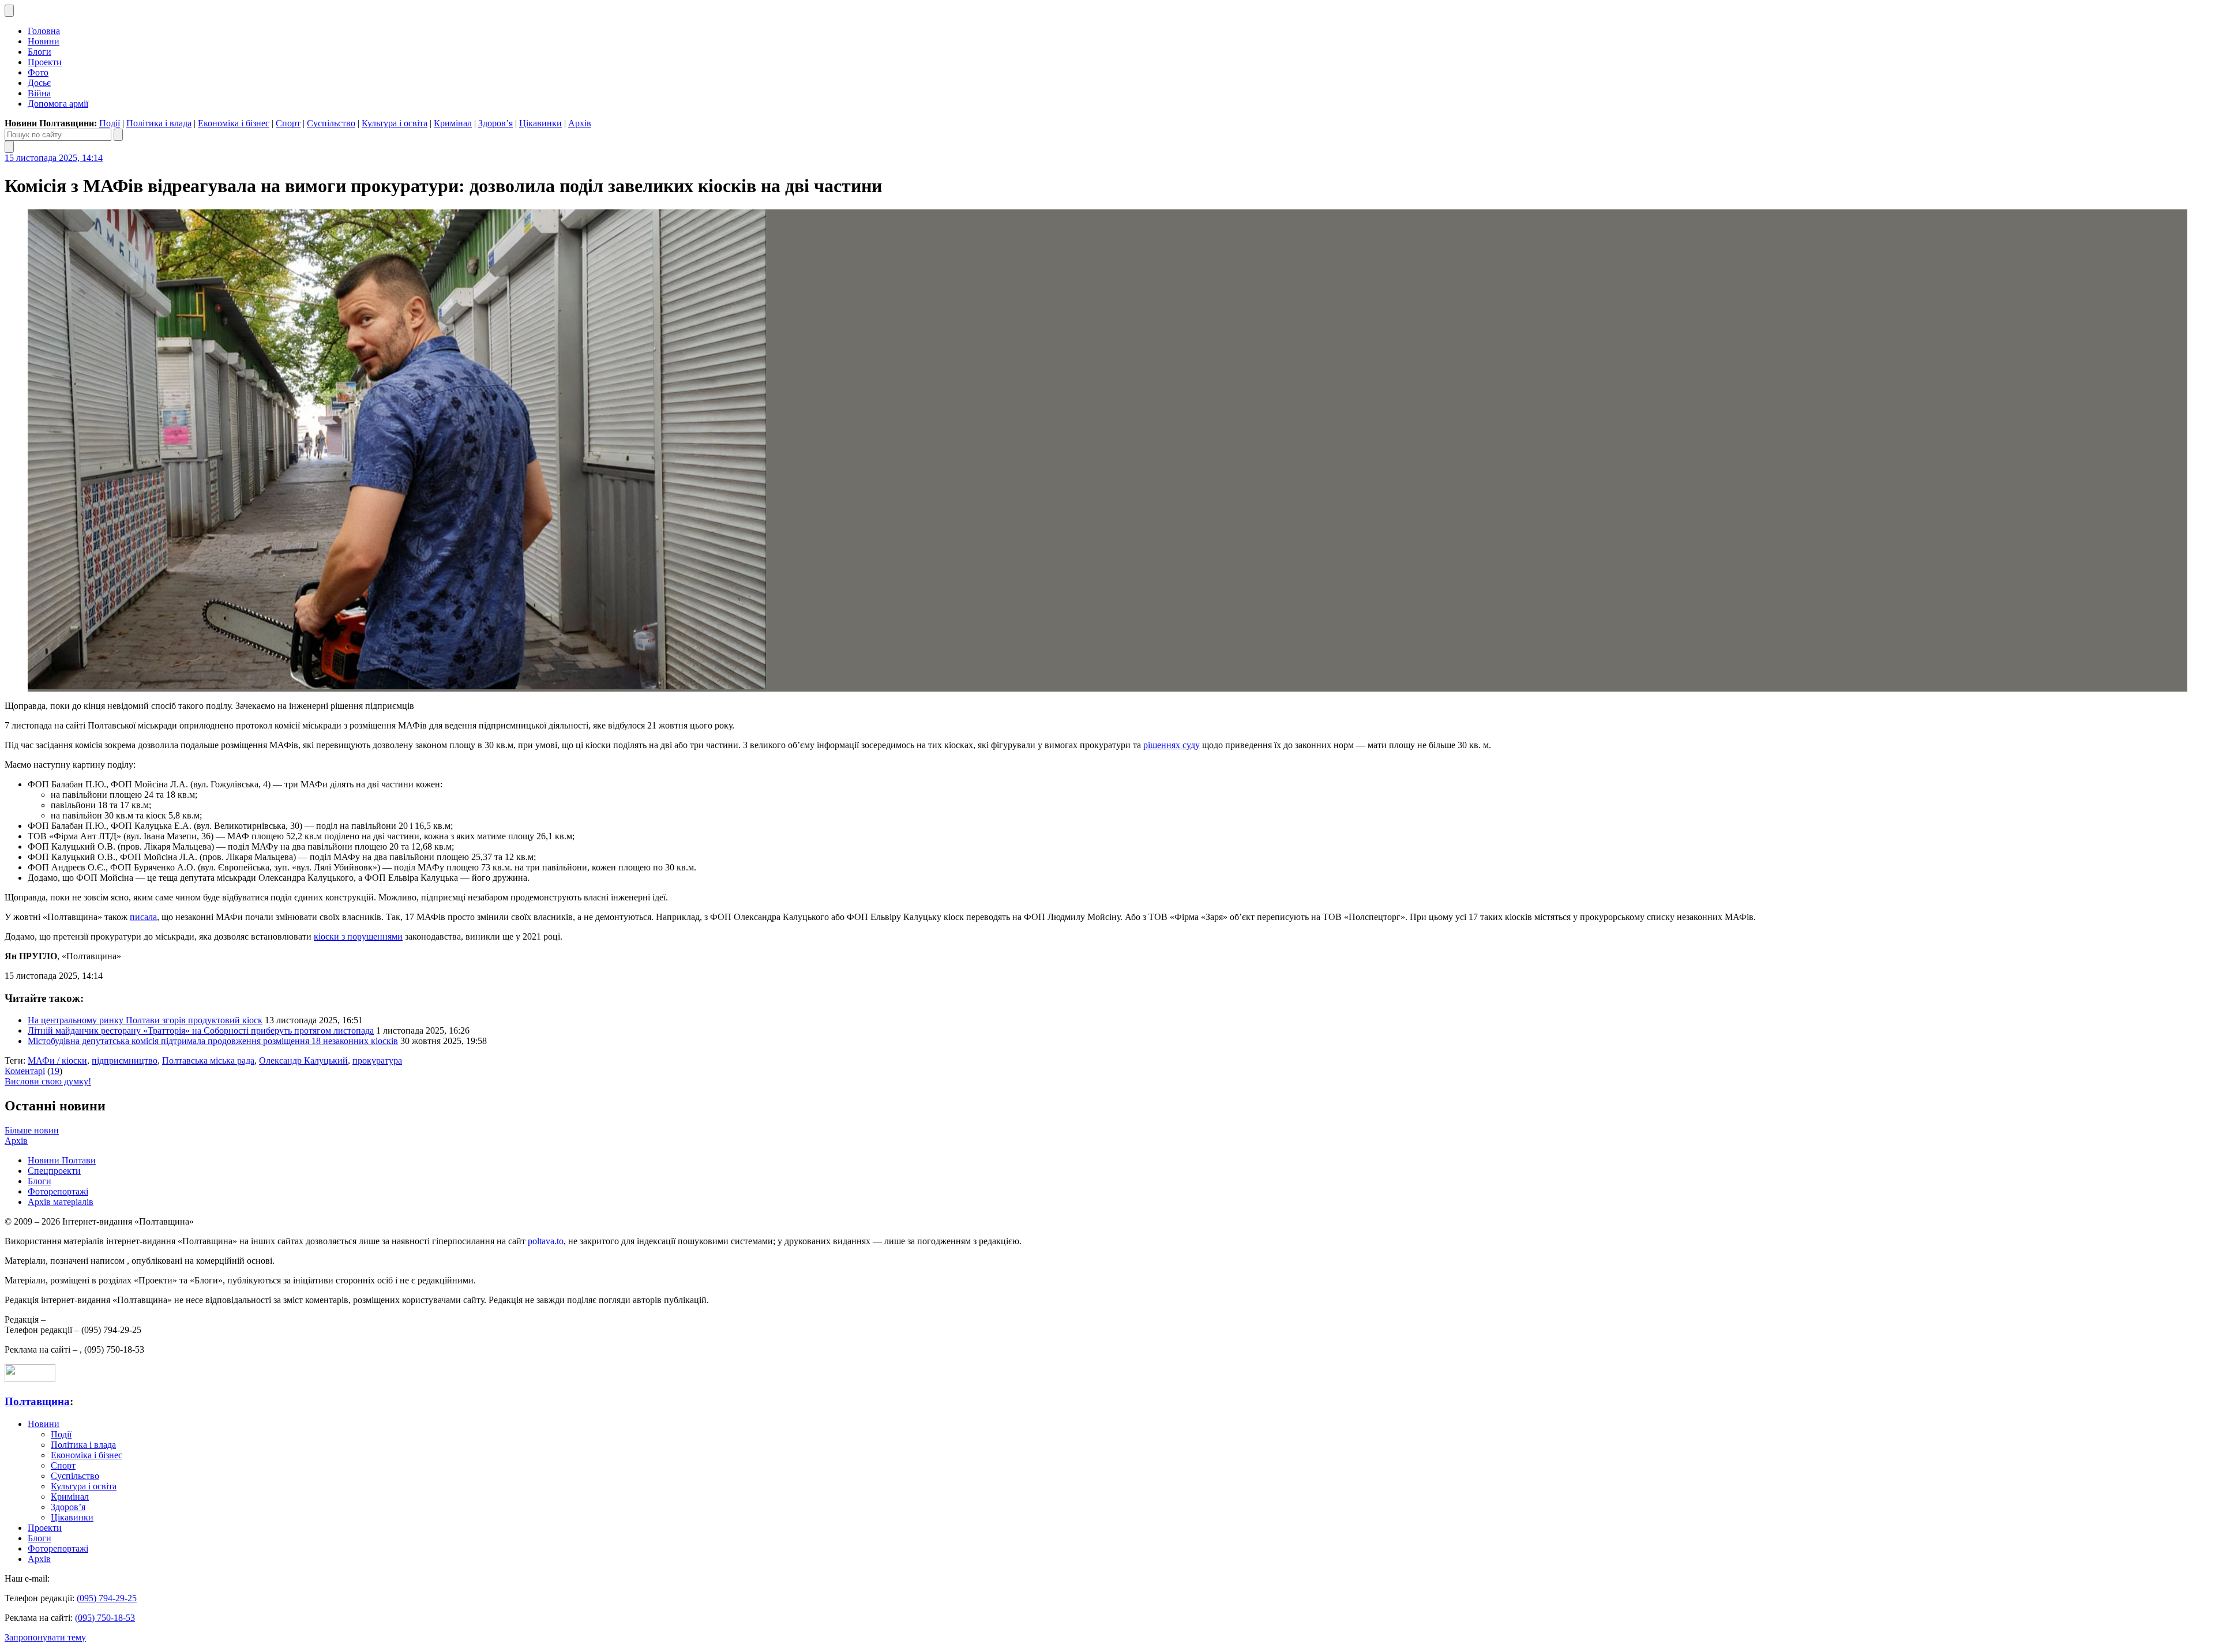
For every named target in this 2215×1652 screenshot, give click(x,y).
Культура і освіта (395, 123)
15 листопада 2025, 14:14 (54, 158)
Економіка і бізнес (234, 123)
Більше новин (32, 1130)
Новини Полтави (62, 1160)
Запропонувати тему (45, 1637)
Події (110, 123)
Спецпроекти (54, 1171)
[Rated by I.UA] (30, 1379)
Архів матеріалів (61, 1202)
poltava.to (546, 1241)
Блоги (40, 52)
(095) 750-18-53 (105, 1618)
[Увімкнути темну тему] (9, 11)
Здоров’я (495, 123)
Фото (38, 72)
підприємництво (125, 1060)
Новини (44, 41)
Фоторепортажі (58, 1191)
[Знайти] (118, 135)
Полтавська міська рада (208, 1060)
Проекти (45, 62)
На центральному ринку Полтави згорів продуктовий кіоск (145, 1020)
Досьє (39, 83)
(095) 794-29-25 (107, 1598)
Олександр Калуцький (303, 1060)
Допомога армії (58, 104)
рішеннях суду (1172, 745)
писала (143, 917)
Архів (580, 123)
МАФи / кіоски (57, 1060)
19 (55, 1071)
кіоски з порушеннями (358, 936)
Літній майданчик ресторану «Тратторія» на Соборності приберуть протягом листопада (201, 1030)
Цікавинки (540, 123)
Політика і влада (159, 123)
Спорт (288, 123)
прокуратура (377, 1060)
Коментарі (25, 1071)
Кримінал (453, 123)
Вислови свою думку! (48, 1081)
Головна (44, 31)
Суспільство (331, 123)
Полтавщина (37, 1401)
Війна (39, 93)
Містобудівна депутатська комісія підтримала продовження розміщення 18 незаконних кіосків (213, 1041)
